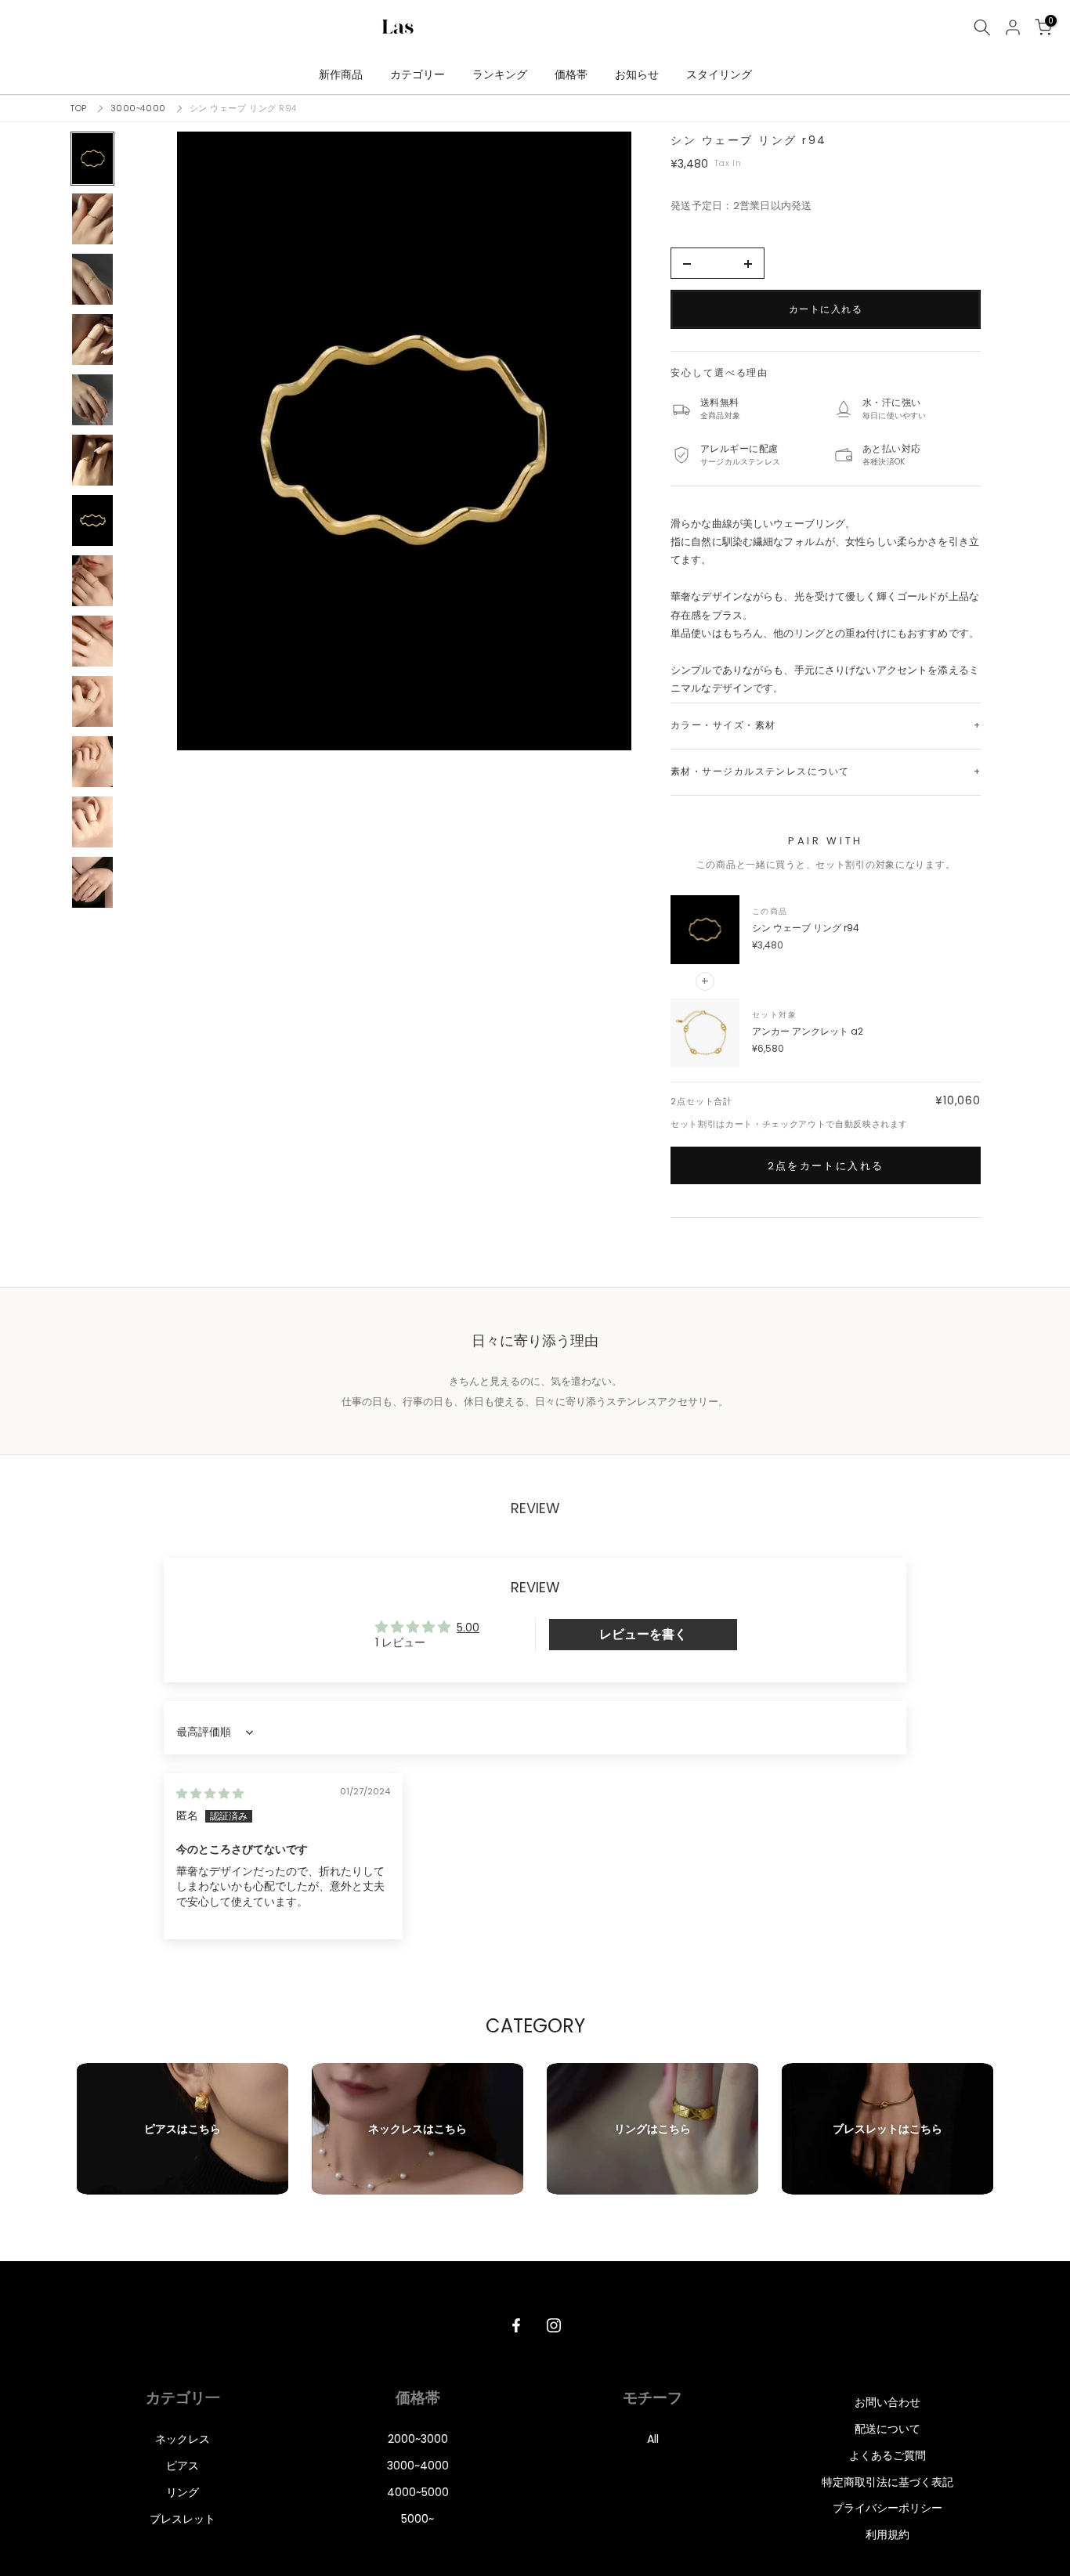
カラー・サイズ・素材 (723, 725)
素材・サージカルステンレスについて (760, 771)
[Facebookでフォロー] (516, 2325)
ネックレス (183, 2439)
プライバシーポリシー (887, 2508)
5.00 (468, 1628)
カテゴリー (418, 74)
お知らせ (637, 74)
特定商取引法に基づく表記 (887, 2482)
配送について (887, 2429)
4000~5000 (418, 2492)
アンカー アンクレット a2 (808, 1031)
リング (183, 2492)
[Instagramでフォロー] (554, 2325)
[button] (404, 441)
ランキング (500, 74)
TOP (79, 108)
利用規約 (887, 2534)
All (653, 2439)
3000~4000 (138, 108)
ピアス (183, 2466)
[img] (210, 1794)
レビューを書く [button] (643, 1634)
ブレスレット (183, 2519)
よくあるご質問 (887, 2455)
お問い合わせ (887, 2402)
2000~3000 (418, 2439)
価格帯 (571, 74)
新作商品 (341, 74)
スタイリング (719, 74)
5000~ (418, 2519)
